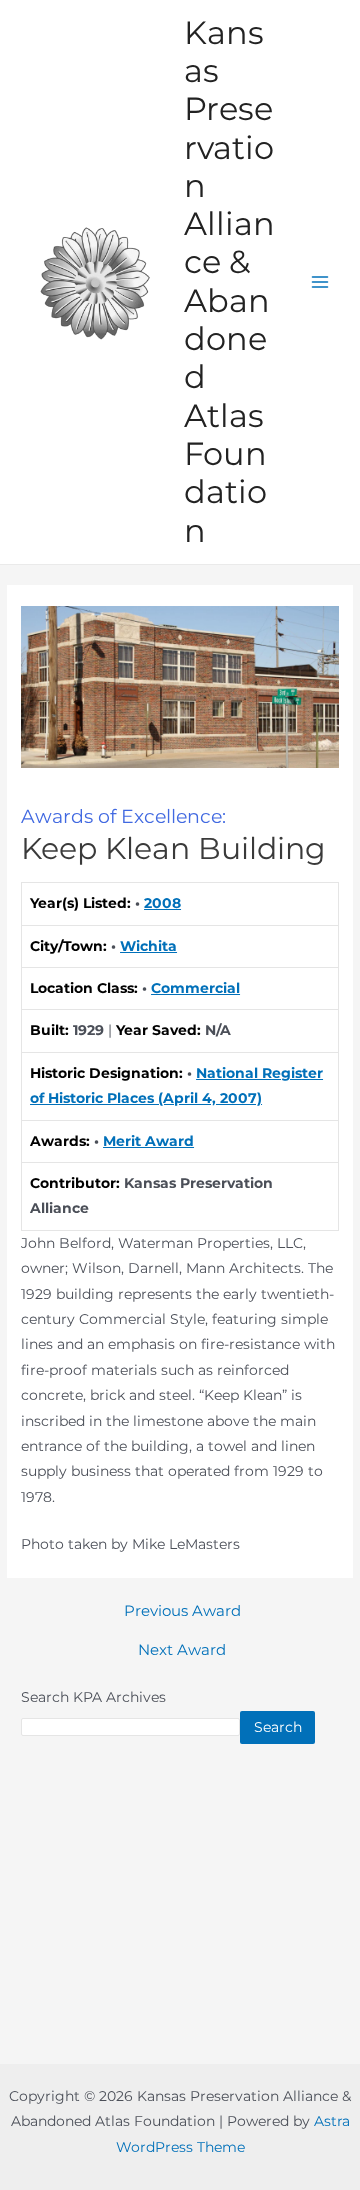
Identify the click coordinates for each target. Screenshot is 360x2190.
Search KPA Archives (93, 1697)
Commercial (195, 988)
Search (278, 1727)
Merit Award (148, 1141)
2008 (162, 903)
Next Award (182, 1650)
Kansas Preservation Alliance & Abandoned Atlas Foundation (229, 281)
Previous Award (182, 1611)
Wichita (148, 946)
